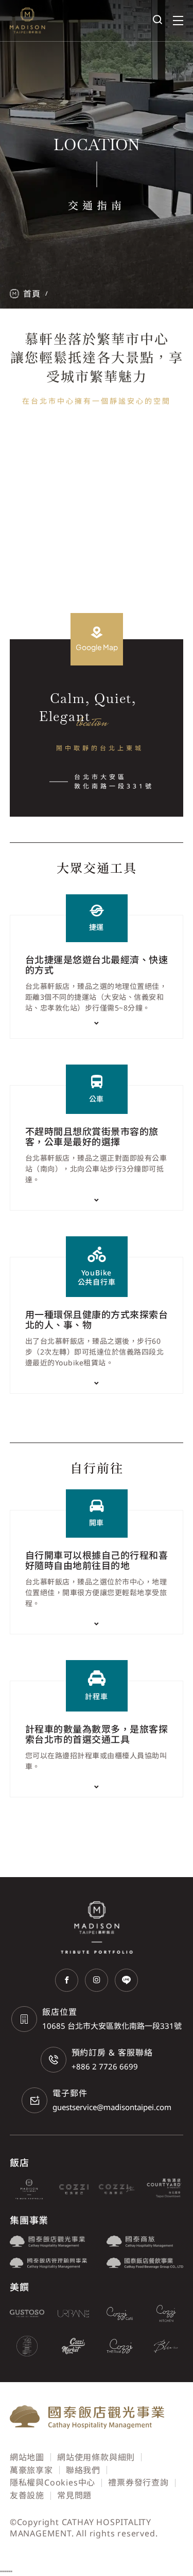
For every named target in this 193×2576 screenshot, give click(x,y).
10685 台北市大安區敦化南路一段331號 (112, 2026)
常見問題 (74, 2495)
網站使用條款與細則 (96, 2457)
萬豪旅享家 (31, 2470)
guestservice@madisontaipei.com (112, 2107)
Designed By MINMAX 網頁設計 (119, 2546)
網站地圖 (27, 2457)
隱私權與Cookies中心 (52, 2482)
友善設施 (27, 2495)
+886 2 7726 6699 (105, 2066)
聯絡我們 (83, 2470)
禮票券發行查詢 (138, 2482)
